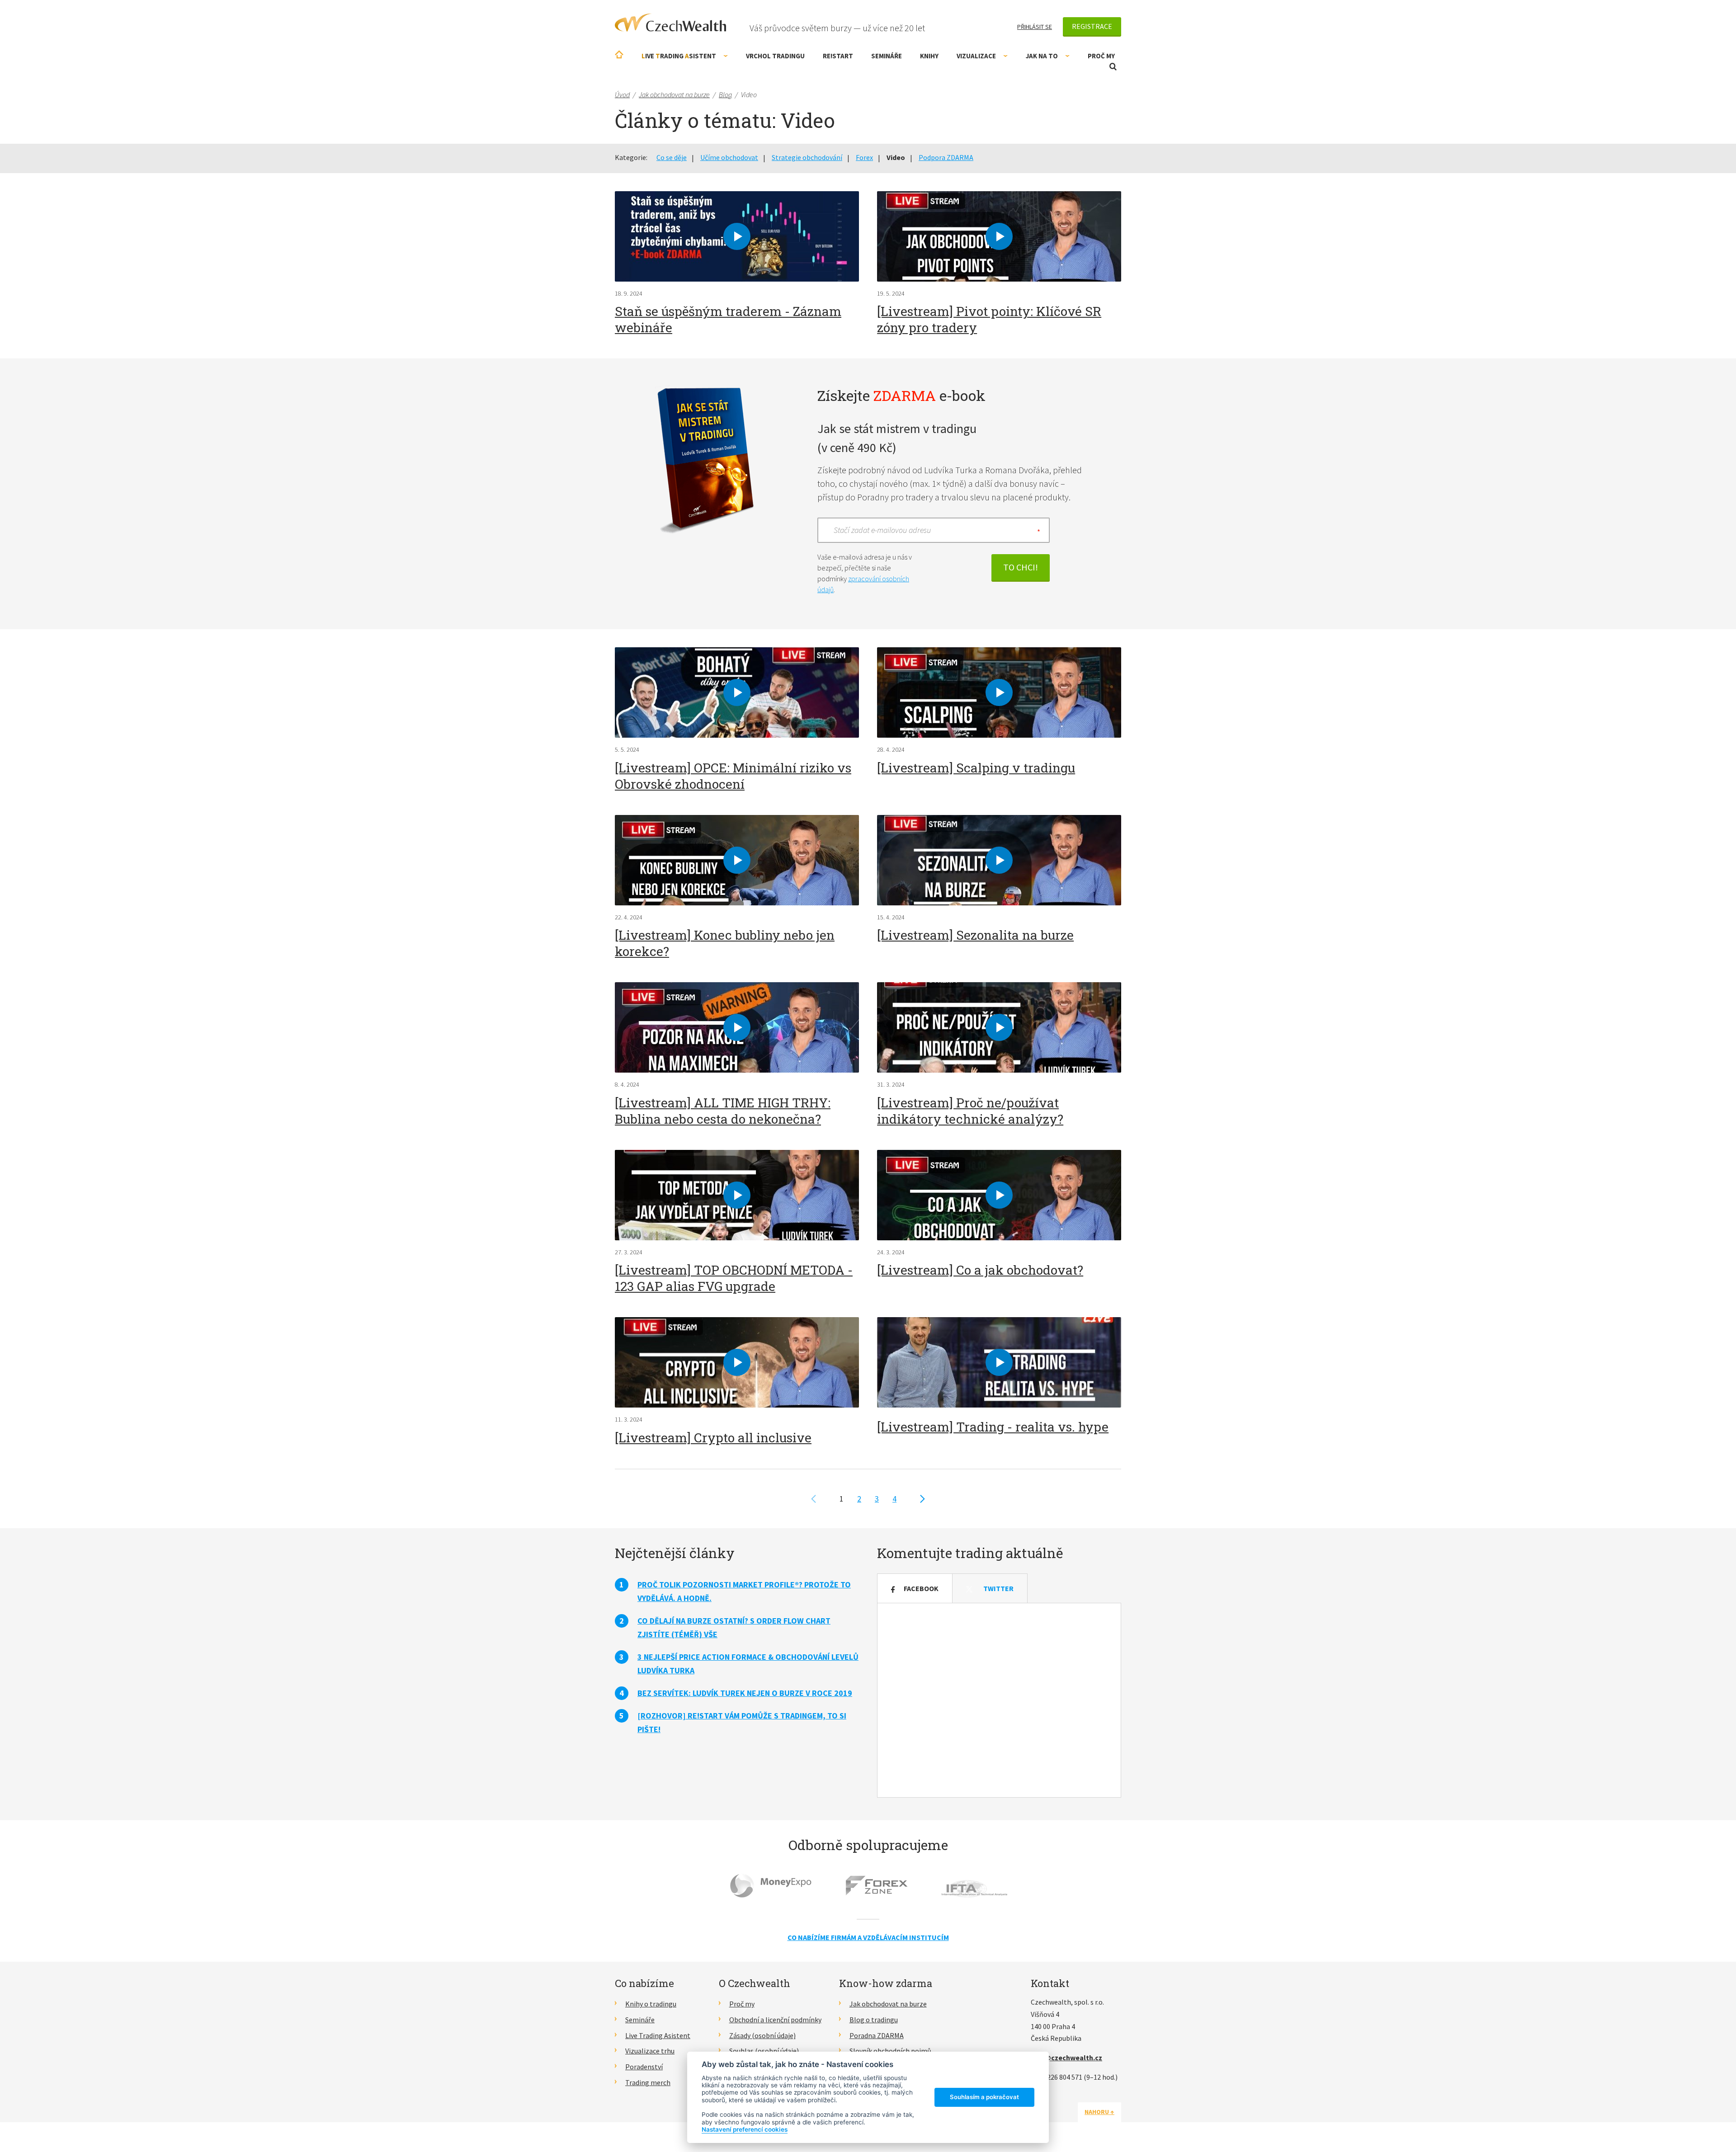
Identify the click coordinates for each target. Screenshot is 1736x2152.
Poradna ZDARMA (877, 2035)
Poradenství (644, 2067)
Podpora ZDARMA (946, 157)
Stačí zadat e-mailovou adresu (882, 530)
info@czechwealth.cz (1066, 2058)
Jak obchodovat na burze (888, 2004)
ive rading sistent (679, 56)
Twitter (998, 1588)
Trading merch (648, 2082)
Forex (864, 157)
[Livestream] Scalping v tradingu (976, 768)
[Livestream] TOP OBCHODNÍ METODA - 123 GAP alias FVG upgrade (734, 1278)
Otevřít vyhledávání (1113, 67)
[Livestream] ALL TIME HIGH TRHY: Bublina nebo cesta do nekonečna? (723, 1111)
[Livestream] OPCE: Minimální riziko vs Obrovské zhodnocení (733, 776)
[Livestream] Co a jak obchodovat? (980, 1270)
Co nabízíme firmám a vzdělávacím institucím (868, 1937)
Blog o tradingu (874, 2020)
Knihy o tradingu (651, 2004)
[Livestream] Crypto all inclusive (713, 1438)
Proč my (1101, 56)
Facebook (921, 1588)
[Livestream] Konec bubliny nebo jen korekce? (725, 943)
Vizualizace (976, 56)
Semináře (887, 56)
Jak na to (1042, 56)
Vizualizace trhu (650, 2051)
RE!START (838, 56)
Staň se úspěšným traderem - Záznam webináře (728, 319)
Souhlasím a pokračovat (984, 2097)
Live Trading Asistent (658, 2035)
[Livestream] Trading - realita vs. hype (993, 1427)
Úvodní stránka (619, 54)
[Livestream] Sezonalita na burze (975, 935)
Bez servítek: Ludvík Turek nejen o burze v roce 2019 (745, 1693)
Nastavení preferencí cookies (745, 2129)
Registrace (1092, 26)
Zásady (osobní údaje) (762, 2035)
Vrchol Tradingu (775, 56)
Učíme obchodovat (729, 157)
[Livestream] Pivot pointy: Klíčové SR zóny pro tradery (989, 319)
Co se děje (672, 157)
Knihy (929, 56)
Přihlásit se (1035, 27)
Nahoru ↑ (1099, 2112)
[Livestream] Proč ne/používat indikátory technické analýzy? (970, 1111)
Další (922, 1499)
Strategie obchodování (807, 157)
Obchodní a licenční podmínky (775, 2020)
